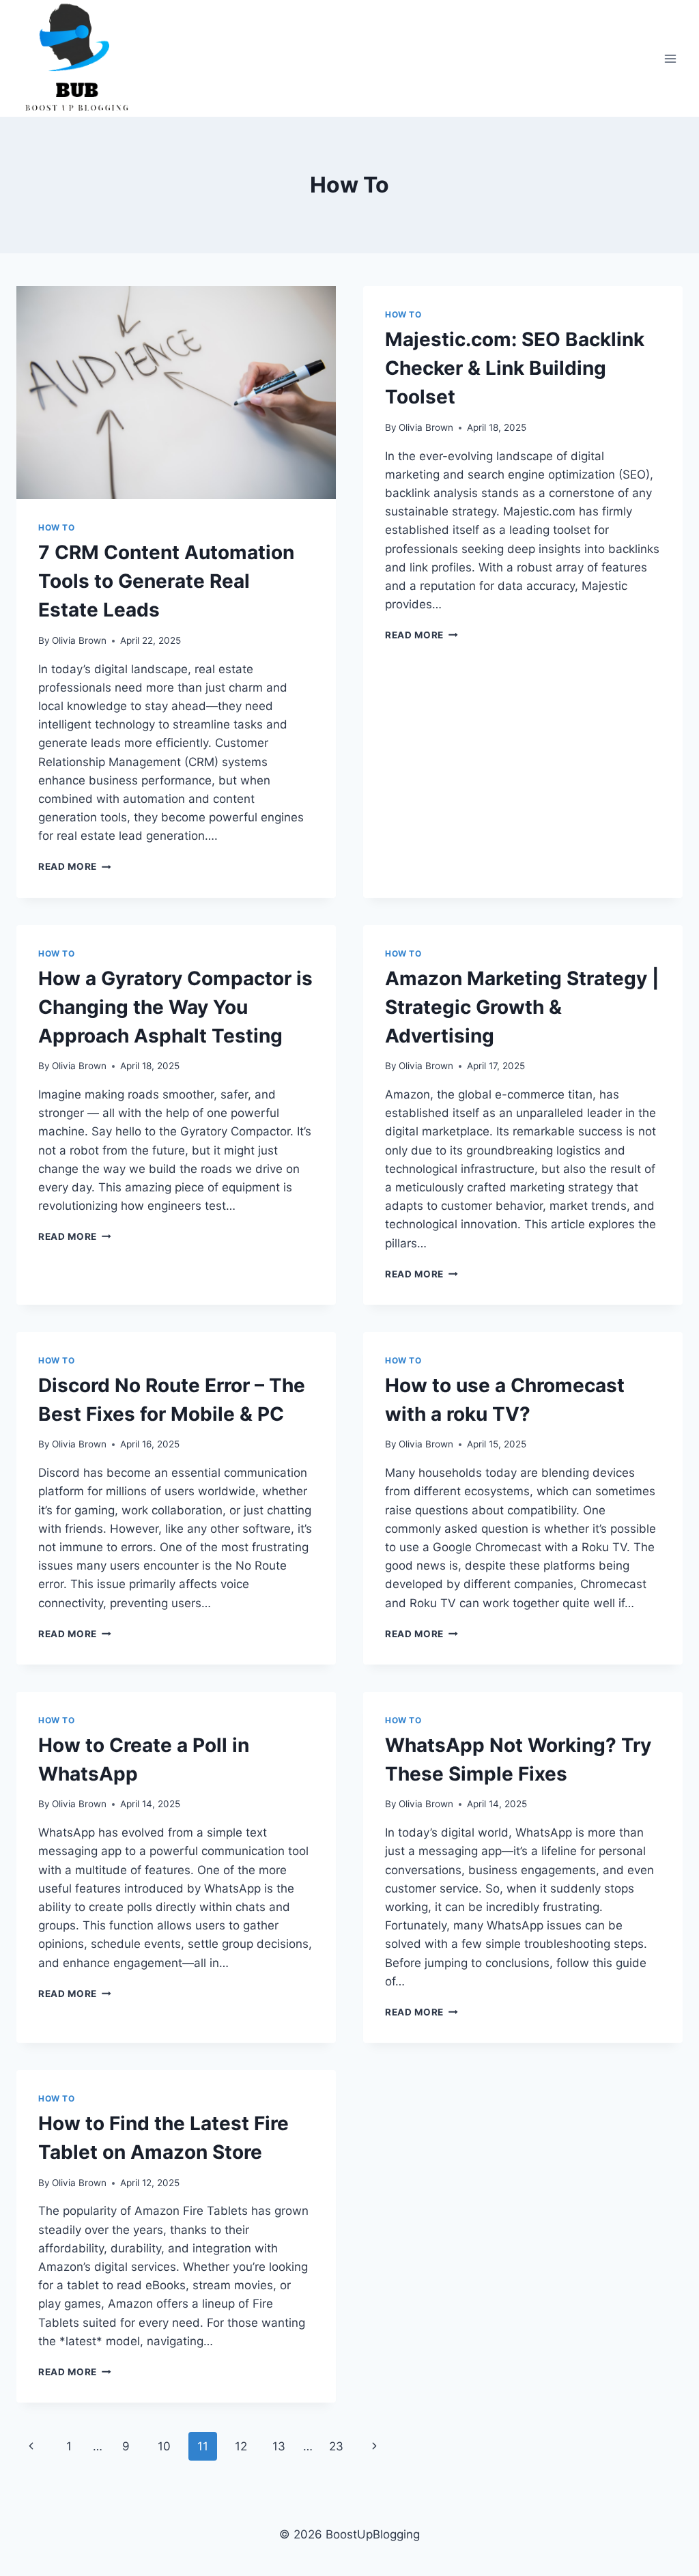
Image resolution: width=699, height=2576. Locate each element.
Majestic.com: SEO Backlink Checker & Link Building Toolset (515, 368)
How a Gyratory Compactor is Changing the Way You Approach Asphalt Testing (175, 1007)
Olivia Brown (79, 640)
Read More (75, 866)
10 (164, 2446)
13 (279, 2446)
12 (241, 2446)
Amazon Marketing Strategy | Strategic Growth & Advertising (522, 1007)
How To (57, 527)
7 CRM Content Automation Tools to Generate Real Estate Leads (166, 581)
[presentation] (176, 393)
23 (336, 2446)
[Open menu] (670, 58)
